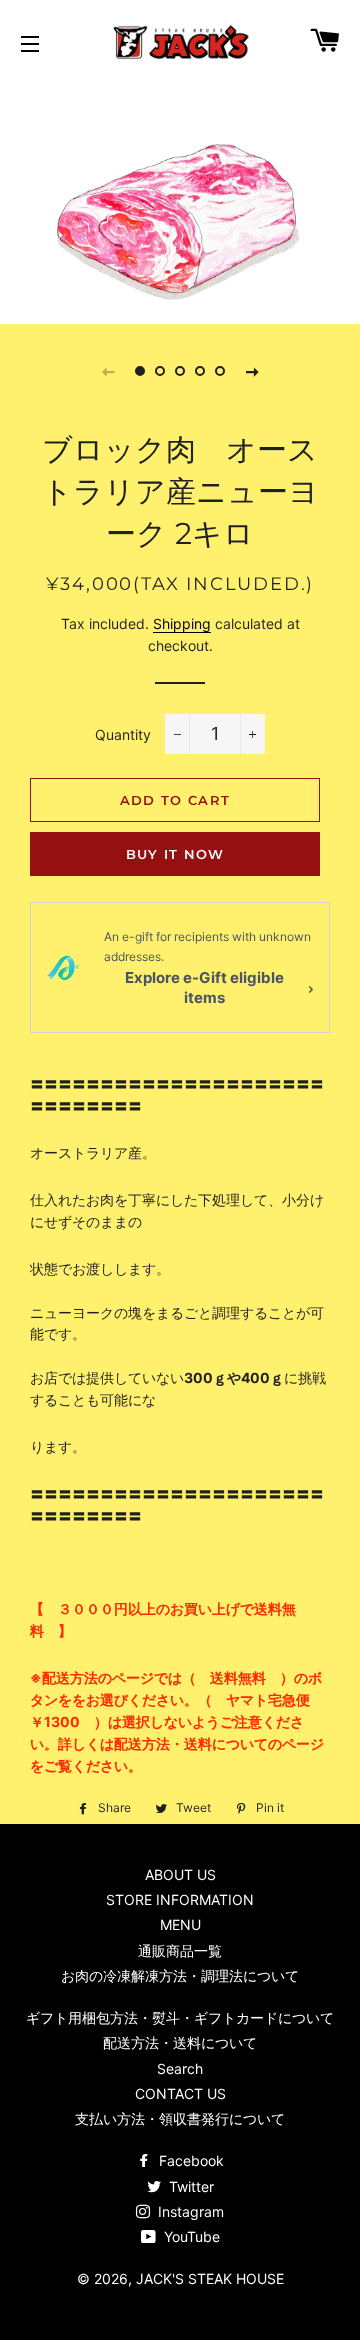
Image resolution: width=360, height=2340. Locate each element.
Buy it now (175, 854)
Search (180, 2068)
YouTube (190, 2236)
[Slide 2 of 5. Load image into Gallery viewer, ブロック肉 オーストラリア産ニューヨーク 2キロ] (160, 371)
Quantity (123, 734)
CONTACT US (180, 2093)
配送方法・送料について (180, 2042)
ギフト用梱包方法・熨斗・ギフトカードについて (180, 2017)
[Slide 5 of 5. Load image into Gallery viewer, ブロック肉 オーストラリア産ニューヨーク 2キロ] (220, 371)
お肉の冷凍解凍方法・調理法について (180, 1975)
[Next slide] (252, 371)
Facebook (189, 2160)
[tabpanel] (180, 202)
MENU (180, 1924)
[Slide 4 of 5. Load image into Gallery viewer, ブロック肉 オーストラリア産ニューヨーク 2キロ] (200, 371)
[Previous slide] (108, 371)
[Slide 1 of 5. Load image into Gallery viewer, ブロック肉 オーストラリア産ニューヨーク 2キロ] (140, 371)
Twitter (189, 2186)
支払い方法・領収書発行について (180, 2118)
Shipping (182, 623)
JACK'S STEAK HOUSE (210, 2278)
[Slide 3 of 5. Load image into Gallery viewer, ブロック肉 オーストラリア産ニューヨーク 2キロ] (180, 371)
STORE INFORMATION (180, 1899)
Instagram (189, 2211)
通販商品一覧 (180, 1950)
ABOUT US (180, 1874)
